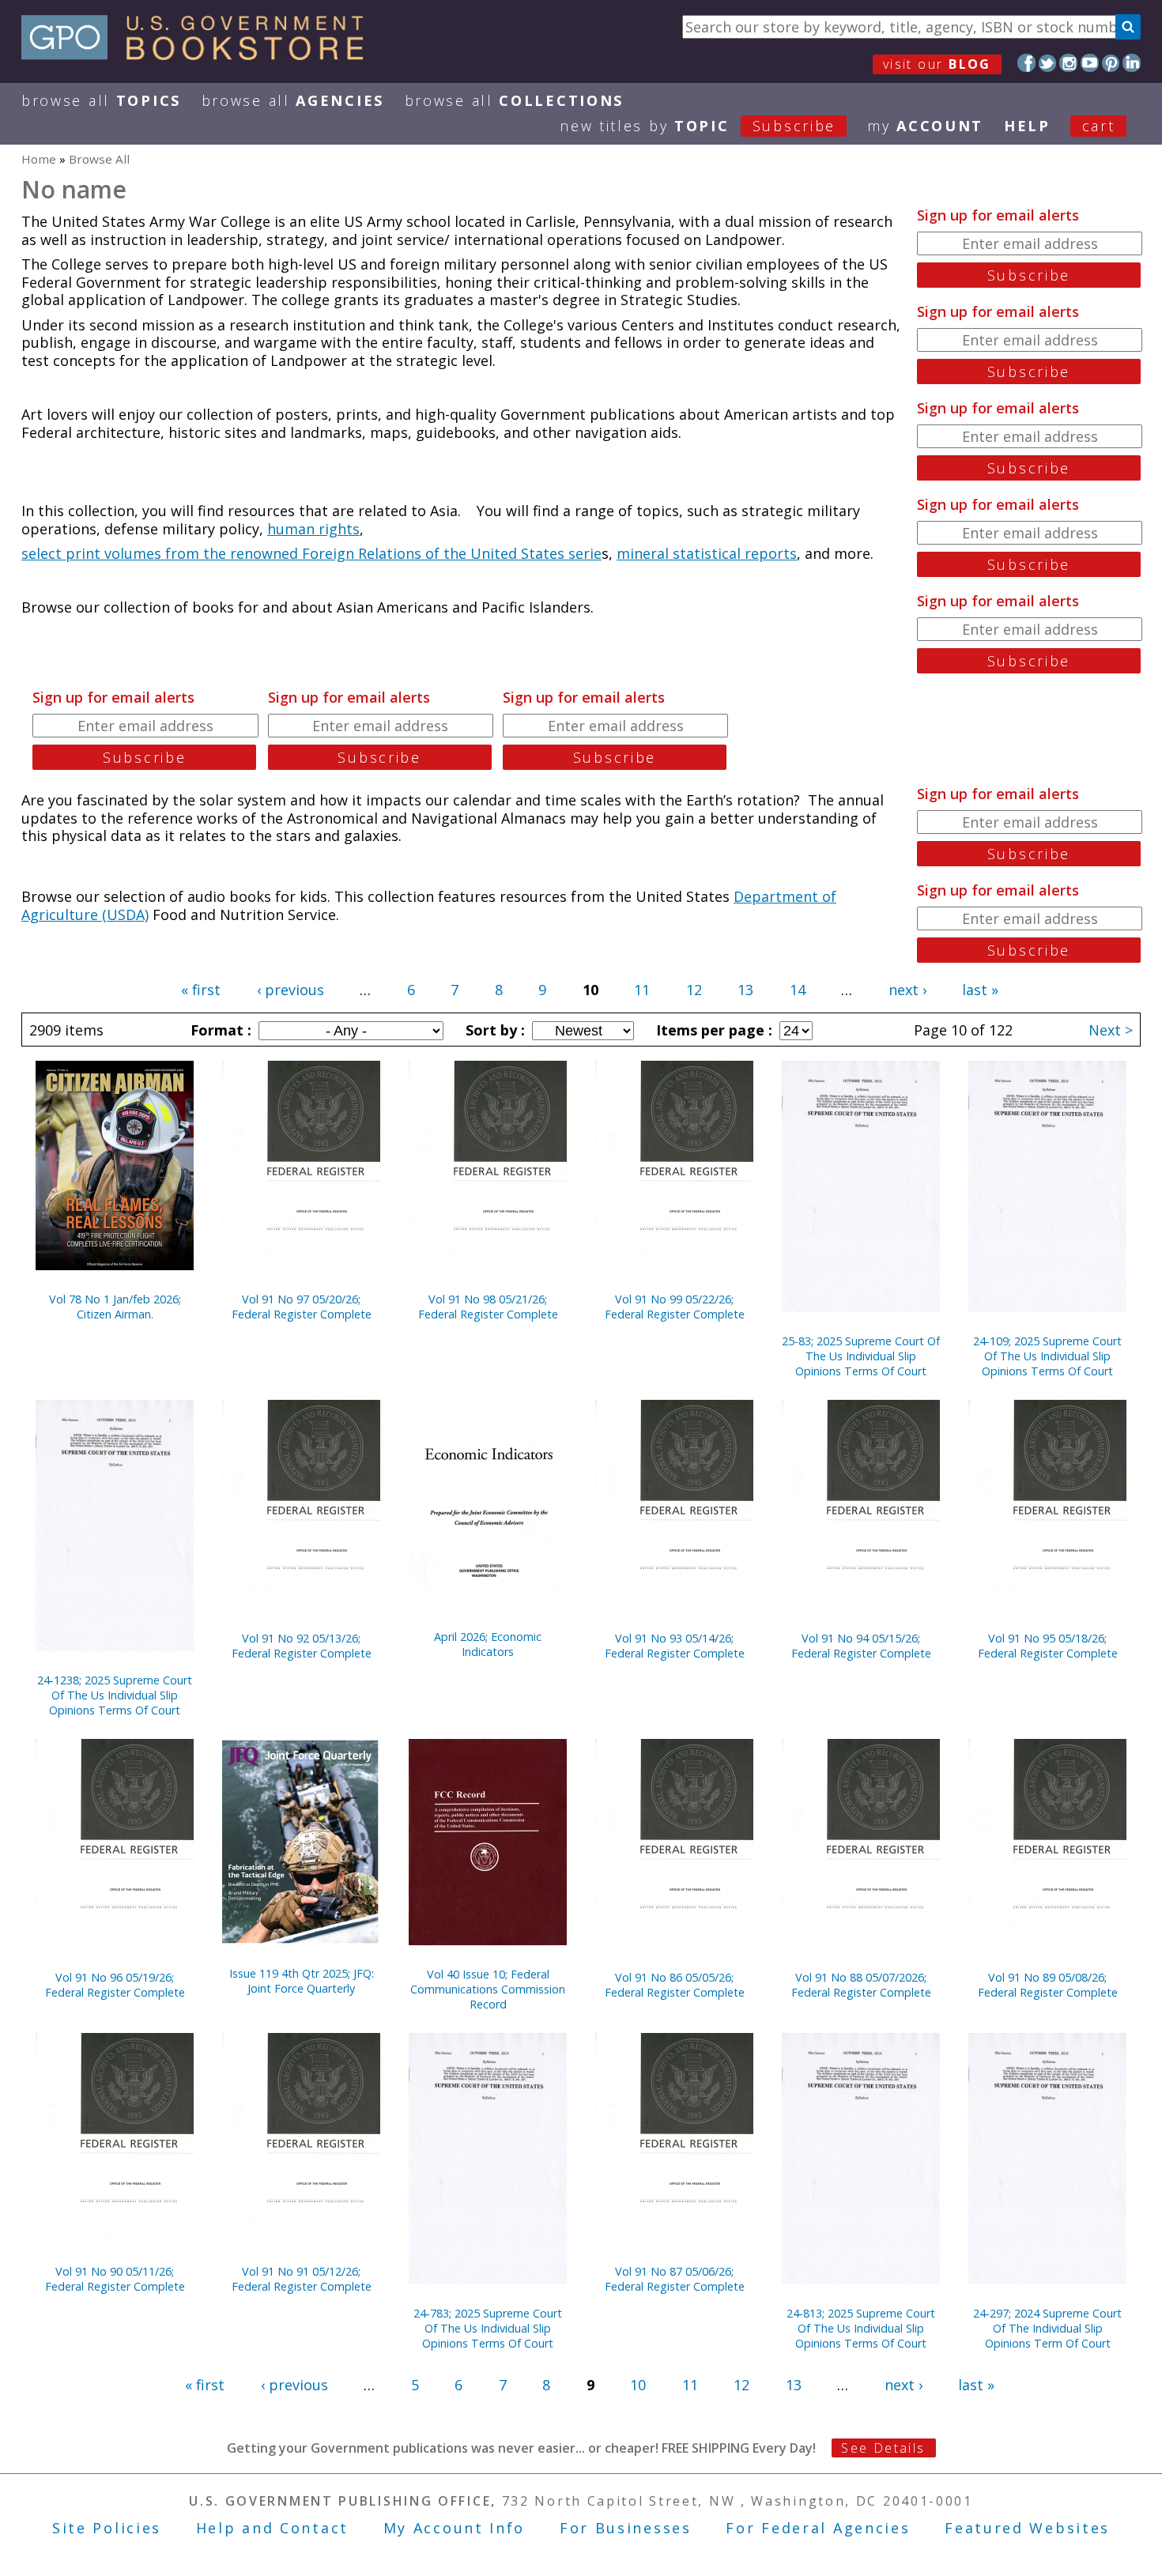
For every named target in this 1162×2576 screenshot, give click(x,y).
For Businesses (626, 2528)
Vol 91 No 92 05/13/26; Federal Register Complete (302, 1646)
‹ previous (290, 990)
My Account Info (455, 2528)
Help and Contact (272, 2528)
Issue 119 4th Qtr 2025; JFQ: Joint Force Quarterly (302, 1981)
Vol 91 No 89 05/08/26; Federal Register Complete (1048, 1985)
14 (798, 990)
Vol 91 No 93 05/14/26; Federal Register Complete (675, 1646)
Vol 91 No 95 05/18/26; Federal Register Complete (1048, 1646)
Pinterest (1111, 63)
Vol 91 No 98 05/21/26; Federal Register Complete (488, 1307)
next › (907, 990)
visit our (937, 64)
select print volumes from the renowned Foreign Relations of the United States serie (311, 553)
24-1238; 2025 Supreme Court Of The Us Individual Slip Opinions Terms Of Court (115, 1695)
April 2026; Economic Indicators (488, 1644)
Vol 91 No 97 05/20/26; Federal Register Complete (302, 1307)
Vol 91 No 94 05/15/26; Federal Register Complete (861, 1646)
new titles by (698, 126)
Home (39, 159)
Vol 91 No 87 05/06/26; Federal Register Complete (675, 2279)
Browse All (101, 100)
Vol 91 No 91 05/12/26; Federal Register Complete (302, 2279)
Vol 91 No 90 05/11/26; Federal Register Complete (115, 2279)
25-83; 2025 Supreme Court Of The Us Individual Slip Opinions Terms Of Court (861, 1356)
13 (745, 990)
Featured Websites (1027, 2528)
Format (219, 1030)
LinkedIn (1132, 63)
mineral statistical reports (707, 553)
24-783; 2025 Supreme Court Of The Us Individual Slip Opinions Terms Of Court (488, 2328)
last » (980, 990)
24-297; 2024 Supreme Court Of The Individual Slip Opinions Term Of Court (1047, 2328)
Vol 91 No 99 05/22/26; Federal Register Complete (675, 1307)
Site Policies (107, 2528)
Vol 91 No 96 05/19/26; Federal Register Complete (115, 1985)
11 (642, 990)
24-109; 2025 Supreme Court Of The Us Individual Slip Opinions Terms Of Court (1047, 1356)
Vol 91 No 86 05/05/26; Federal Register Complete (675, 1985)
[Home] (200, 55)
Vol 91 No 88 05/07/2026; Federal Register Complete (861, 1985)
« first (201, 990)
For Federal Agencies (818, 2528)
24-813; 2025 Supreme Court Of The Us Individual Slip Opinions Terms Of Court (861, 2328)
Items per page (712, 1030)
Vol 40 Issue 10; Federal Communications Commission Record (488, 1989)
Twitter (1048, 63)
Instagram (1068, 63)
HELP (1027, 126)
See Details (883, 2448)
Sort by (493, 1030)
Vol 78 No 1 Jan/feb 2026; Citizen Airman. (115, 1307)
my (925, 126)
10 (638, 2385)
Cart (1099, 126)
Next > (1111, 1030)
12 (694, 990)
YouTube (1090, 63)
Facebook (1026, 63)
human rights (313, 529)
